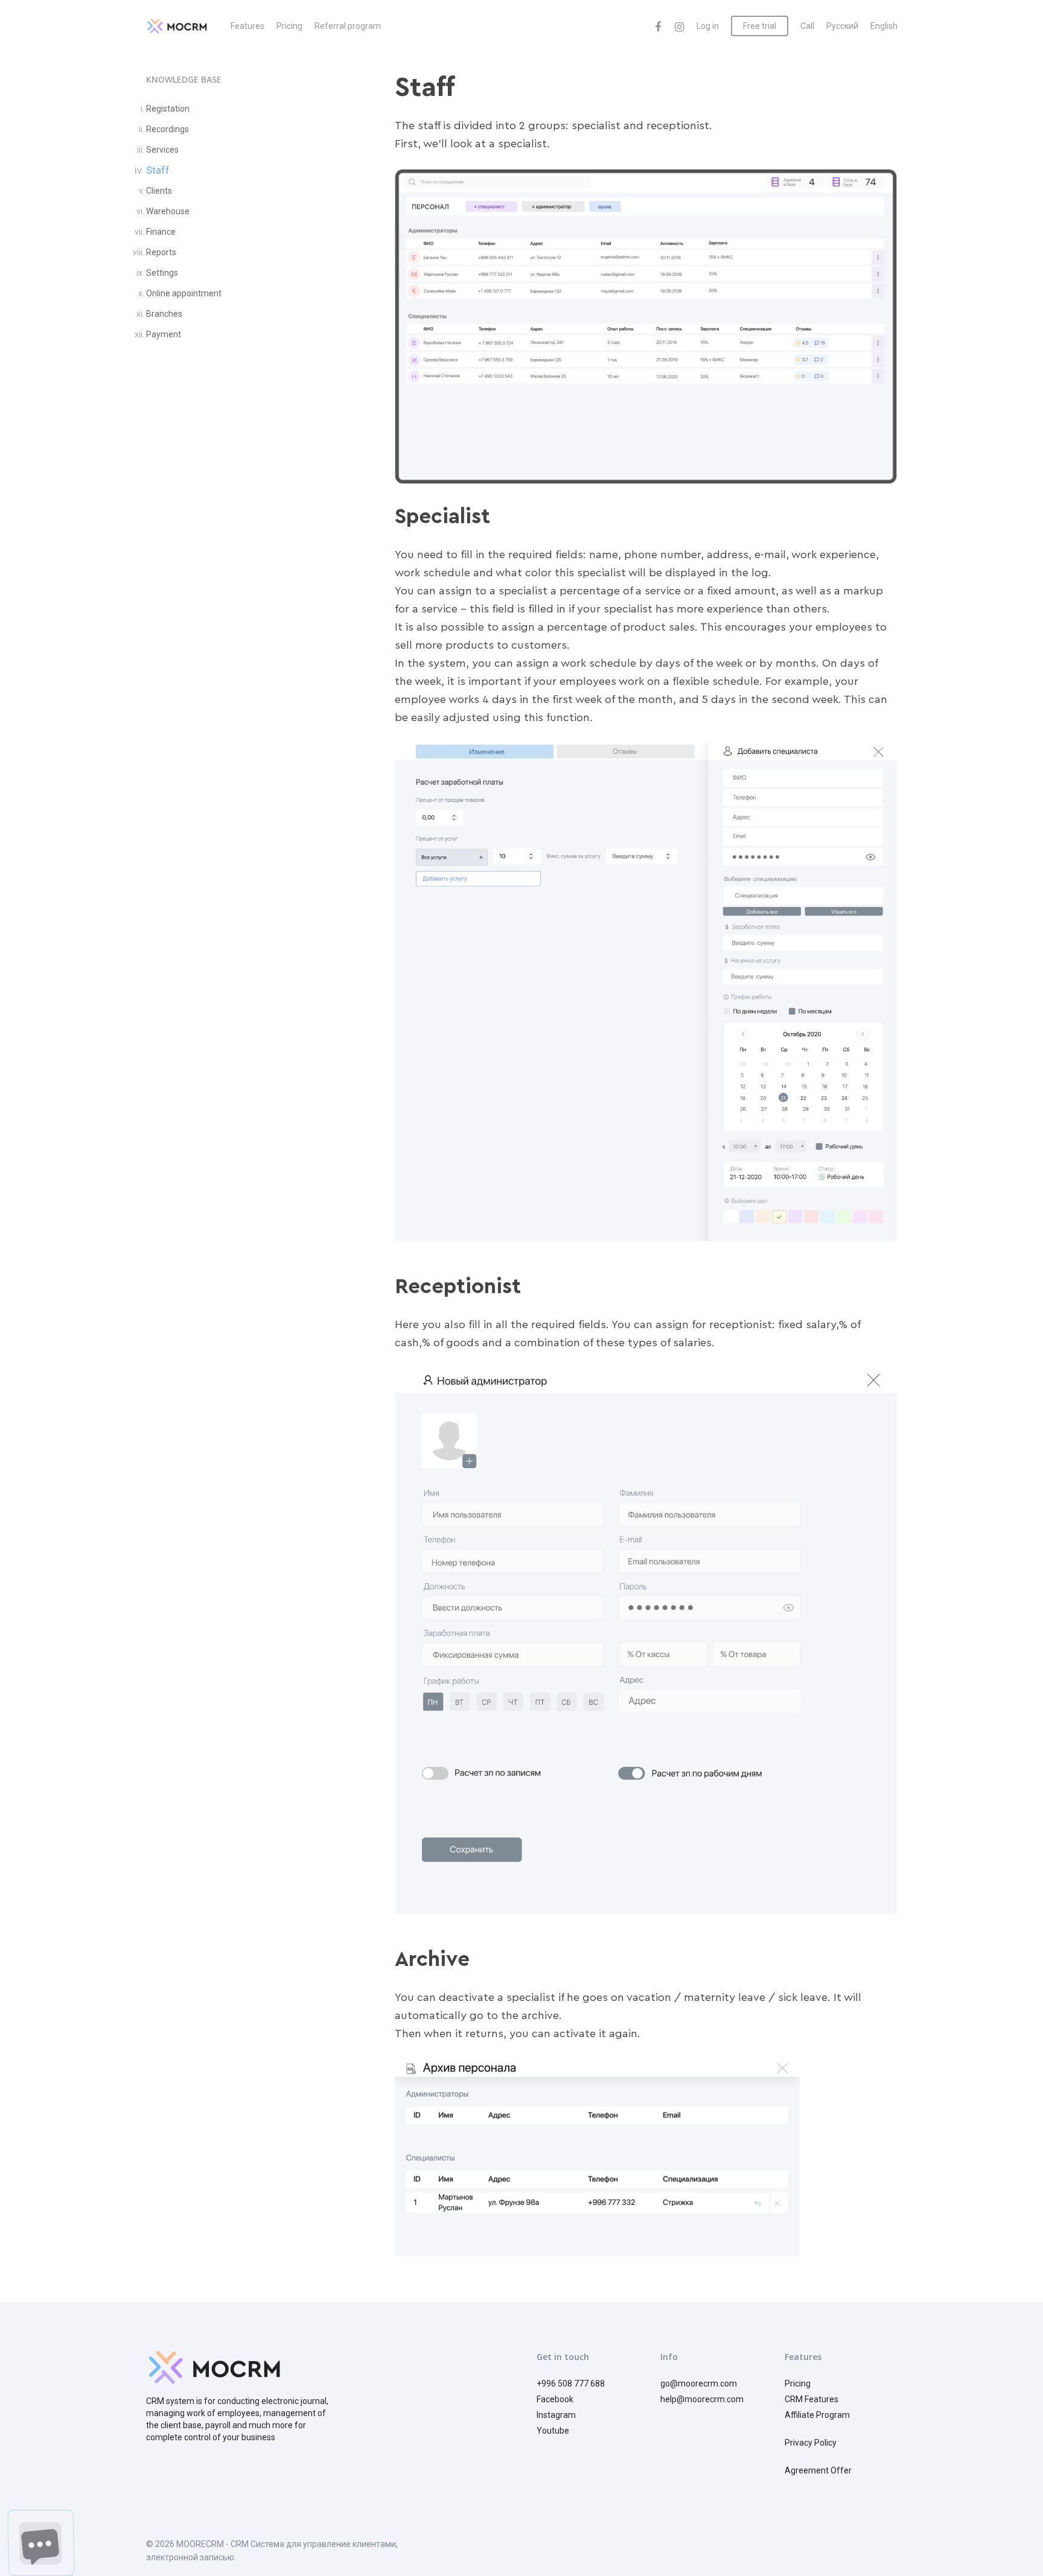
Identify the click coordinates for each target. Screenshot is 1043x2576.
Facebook (555, 2399)
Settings (162, 273)
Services (162, 150)
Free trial (760, 26)
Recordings (167, 129)
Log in (708, 26)
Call (807, 26)
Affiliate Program (817, 2415)
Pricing (289, 26)
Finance (161, 232)
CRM (794, 2399)
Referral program (348, 26)
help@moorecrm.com (702, 2399)
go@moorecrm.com (699, 2384)
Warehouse (168, 211)
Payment (164, 334)
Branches (164, 314)
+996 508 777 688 (571, 2384)
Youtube (553, 2431)
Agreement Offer (818, 2470)
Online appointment (184, 293)
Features (247, 26)
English (884, 26)
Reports (161, 252)
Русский (842, 26)
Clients (159, 191)
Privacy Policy (811, 2443)
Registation (168, 109)
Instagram (556, 2415)
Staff (158, 170)
